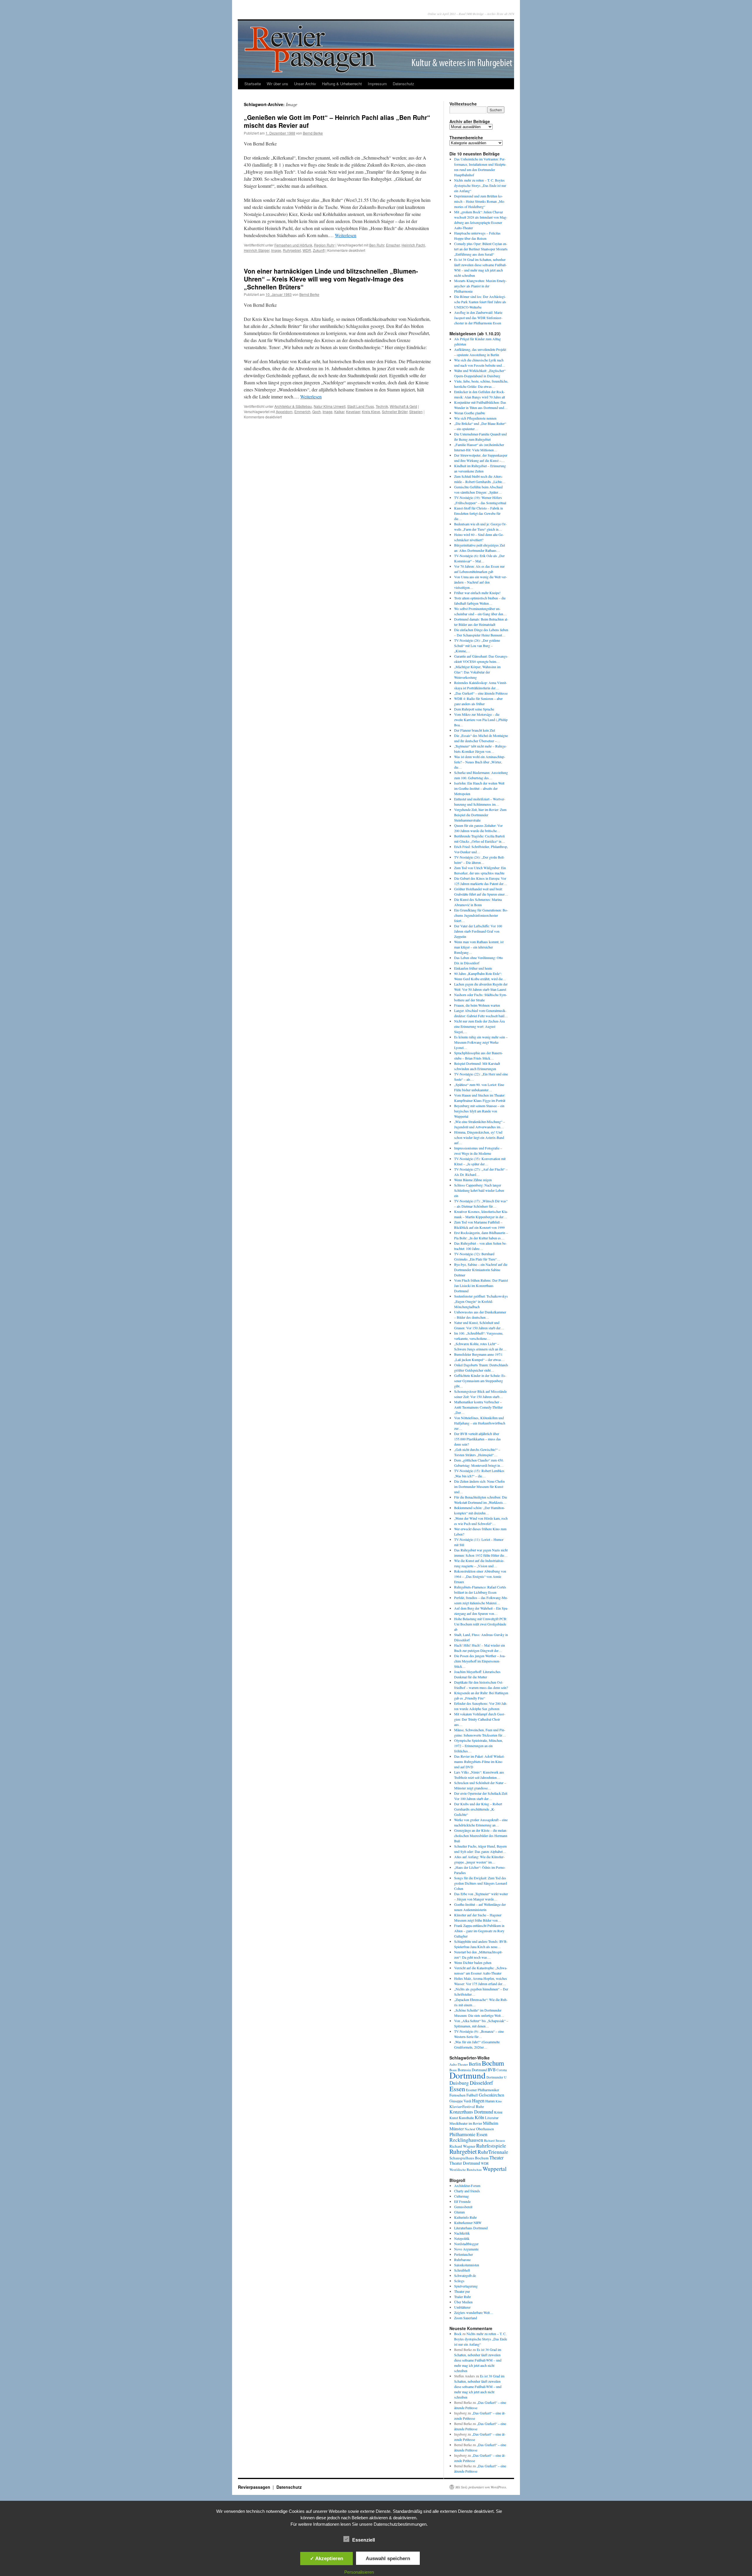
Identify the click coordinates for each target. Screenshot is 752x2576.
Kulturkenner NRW (468, 2223)
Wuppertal (495, 2169)
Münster (457, 2128)
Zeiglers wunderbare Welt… (474, 2312)
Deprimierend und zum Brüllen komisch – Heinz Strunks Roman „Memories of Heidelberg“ (480, 201)
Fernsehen (458, 2095)
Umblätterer (462, 2307)
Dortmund (468, 2075)
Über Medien (463, 2302)
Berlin (475, 2064)
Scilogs (459, 2281)
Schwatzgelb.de (465, 2275)
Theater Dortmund (465, 2163)
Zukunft (319, 250)
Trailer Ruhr (463, 2297)
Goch (317, 412)
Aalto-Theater (459, 2064)
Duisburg (459, 2083)
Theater (496, 2157)
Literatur (492, 2118)
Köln (479, 2117)
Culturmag (461, 2196)
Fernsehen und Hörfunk (293, 245)
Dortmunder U (496, 2077)
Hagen (478, 2101)
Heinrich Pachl (413, 245)
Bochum (493, 2063)
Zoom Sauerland (466, 2318)
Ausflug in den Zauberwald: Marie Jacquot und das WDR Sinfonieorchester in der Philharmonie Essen (478, 318)
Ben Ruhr (377, 245)
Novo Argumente (466, 2249)
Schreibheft (462, 2270)
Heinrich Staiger (257, 250)
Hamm (490, 2101)
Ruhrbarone (462, 2260)
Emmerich (302, 412)
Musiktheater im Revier (466, 2123)
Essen (457, 2089)
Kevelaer (353, 412)
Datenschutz (403, 84)
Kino (499, 2101)
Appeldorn (284, 412)
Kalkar (339, 412)
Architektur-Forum (467, 2186)
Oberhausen (485, 2129)
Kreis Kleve (371, 412)
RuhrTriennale (493, 2152)
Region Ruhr (324, 245)
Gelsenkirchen (491, 2095)
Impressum (377, 84)
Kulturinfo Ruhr (465, 2217)
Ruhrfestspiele (491, 2146)
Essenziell (364, 2540)
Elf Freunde (462, 2201)
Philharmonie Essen (468, 2134)
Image (276, 250)
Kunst (454, 2118)
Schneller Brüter (395, 412)
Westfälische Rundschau (466, 2169)
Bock (458, 2334)
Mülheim (491, 2123)
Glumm (459, 2212)
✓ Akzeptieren (327, 2558)
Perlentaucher (464, 2254)
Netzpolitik (462, 2238)
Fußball (472, 2095)
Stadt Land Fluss (361, 406)
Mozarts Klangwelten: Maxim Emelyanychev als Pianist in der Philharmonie (480, 286)
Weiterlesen (346, 235)
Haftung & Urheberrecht (342, 84)
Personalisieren (359, 2572)
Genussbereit (463, 2207)
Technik (382, 406)
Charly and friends (467, 2191)
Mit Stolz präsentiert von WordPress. (481, 2487)
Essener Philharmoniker (482, 2090)
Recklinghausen (466, 2140)
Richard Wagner (462, 2146)
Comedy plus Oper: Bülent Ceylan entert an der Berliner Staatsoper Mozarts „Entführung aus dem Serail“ (481, 249)
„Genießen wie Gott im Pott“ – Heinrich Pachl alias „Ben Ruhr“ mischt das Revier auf (337, 121)
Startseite (253, 84)
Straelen (416, 412)
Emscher (393, 245)
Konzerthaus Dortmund (471, 2112)
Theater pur (462, 2291)
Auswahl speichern (388, 2558)
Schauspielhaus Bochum (469, 2158)
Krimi (498, 2112)
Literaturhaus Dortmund (471, 2228)
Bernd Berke (313, 133)
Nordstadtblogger (466, 2244)
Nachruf (470, 2129)
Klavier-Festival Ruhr (467, 2106)
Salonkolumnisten (467, 2265)
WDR (307, 250)
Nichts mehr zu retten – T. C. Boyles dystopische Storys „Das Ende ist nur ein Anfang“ (480, 185)
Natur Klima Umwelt (330, 406)
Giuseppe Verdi (460, 2101)
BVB (492, 2070)
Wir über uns (277, 84)
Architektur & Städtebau (293, 406)
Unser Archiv (305, 84)
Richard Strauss (495, 2140)
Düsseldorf (481, 2083)
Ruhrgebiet (292, 250)
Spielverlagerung (466, 2286)
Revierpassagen (255, 2487)
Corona (502, 2070)
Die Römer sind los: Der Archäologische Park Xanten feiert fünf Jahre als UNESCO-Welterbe (480, 302)
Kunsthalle (466, 2118)
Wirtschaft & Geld (403, 406)
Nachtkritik (462, 2233)
